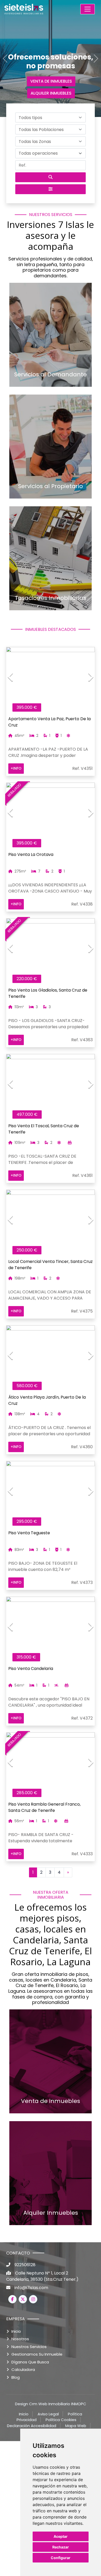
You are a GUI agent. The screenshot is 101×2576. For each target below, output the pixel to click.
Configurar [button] (61, 2558)
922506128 (25, 2265)
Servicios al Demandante (51, 375)
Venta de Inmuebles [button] (51, 81)
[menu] (88, 9)
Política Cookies (61, 2420)
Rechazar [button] (61, 2547)
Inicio (16, 2331)
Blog (16, 2377)
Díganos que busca (30, 2362)
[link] (35, 9)
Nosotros (20, 2339)
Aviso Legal (48, 2414)
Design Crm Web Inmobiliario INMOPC (51, 2404)
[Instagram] (33, 2299)
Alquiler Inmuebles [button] (51, 93)
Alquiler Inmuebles (51, 2213)
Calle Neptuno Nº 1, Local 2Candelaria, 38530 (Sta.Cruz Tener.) (42, 2276)
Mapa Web (76, 2426)
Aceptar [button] (61, 2536)
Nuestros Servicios (29, 2347)
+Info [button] (16, 768)
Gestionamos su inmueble (37, 2354)
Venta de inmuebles (51, 2101)
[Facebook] (12, 2299)
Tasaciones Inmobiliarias (51, 598)
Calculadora (23, 2369)
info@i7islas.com (31, 2288)
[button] (51, 117)
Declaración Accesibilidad (32, 2426)
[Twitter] (23, 2299)
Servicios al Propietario (51, 486)
